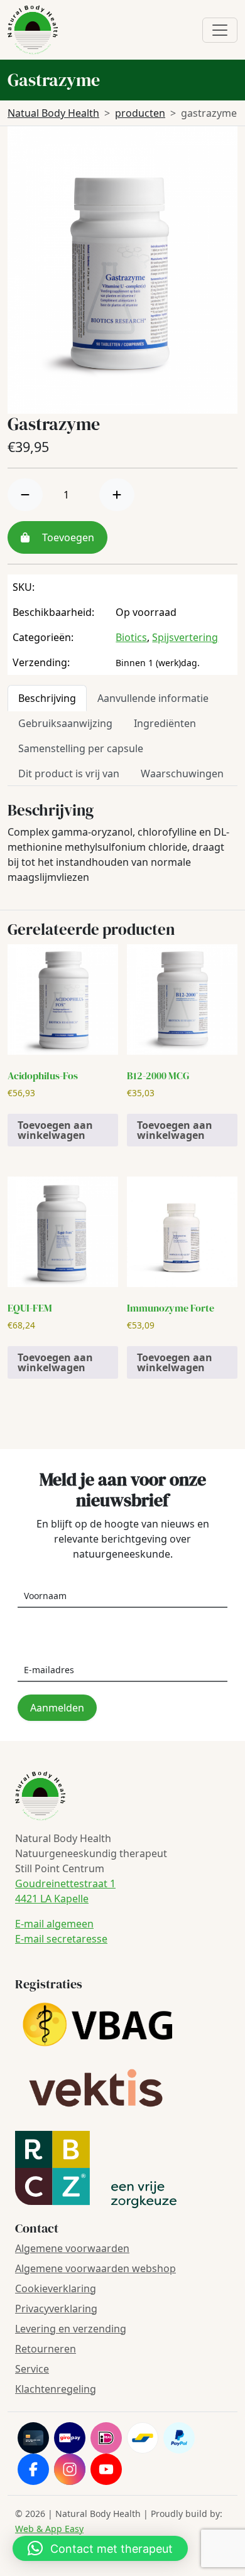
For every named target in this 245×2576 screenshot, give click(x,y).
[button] (100, 2548)
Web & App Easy (49, 2529)
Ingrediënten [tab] (165, 723)
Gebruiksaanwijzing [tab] (65, 723)
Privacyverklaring (56, 2309)
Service (32, 2369)
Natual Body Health (53, 113)
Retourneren (46, 2349)
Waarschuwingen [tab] (182, 773)
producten (140, 113)
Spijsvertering (185, 637)
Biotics (131, 637)
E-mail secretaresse (61, 1939)
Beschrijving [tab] (47, 698)
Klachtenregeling (56, 2389)
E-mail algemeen (54, 1924)
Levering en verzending (71, 2329)
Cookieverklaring (56, 2288)
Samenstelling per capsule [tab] (81, 748)
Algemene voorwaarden (72, 2248)
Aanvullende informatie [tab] (153, 698)
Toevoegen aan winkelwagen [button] (55, 1130)
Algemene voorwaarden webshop (95, 2268)
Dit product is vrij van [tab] (69, 773)
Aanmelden (57, 1708)
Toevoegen (67, 537)
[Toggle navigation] (220, 30)
